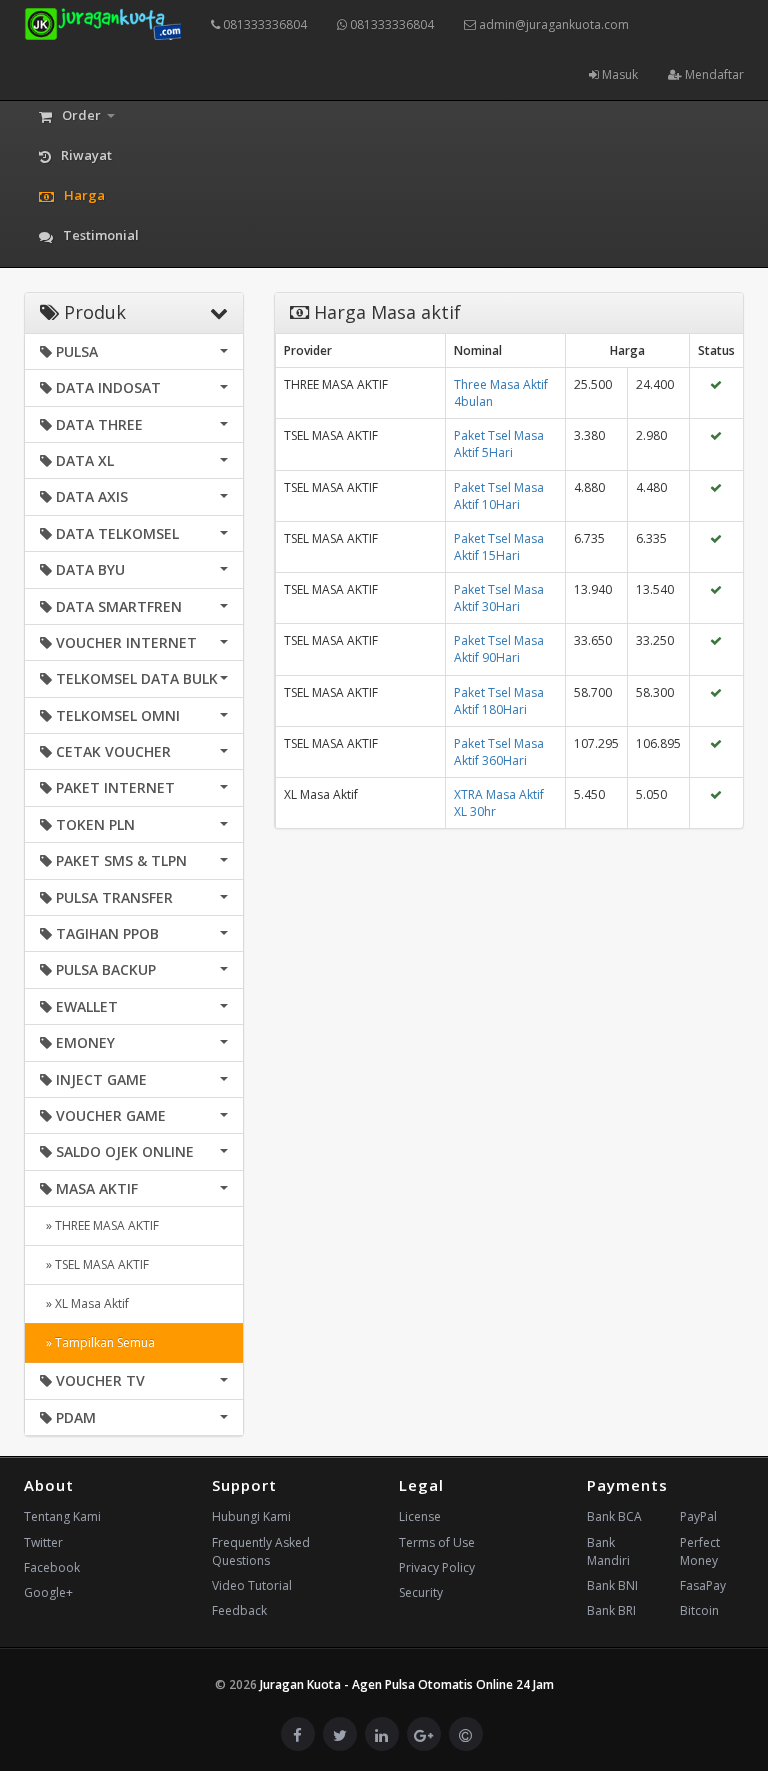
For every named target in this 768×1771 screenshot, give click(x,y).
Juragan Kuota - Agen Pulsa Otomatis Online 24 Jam (407, 1684)
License (420, 1516)
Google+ (48, 1592)
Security (421, 1592)
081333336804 (263, 24)
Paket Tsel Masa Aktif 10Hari (499, 496)
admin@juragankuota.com (552, 24)
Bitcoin (699, 1610)
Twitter (43, 1542)
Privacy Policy (437, 1567)
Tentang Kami (62, 1516)
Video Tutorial (252, 1585)
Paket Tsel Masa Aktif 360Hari (499, 752)
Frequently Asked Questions (261, 1551)
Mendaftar (713, 74)
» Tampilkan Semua (97, 1342)
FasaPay (703, 1585)
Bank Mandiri (608, 1551)
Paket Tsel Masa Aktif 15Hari (499, 547)
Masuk (618, 74)
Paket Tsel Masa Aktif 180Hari (499, 701)
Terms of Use (437, 1542)
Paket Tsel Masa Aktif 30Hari (499, 598)
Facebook (52, 1567)
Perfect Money (700, 1551)
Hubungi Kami (251, 1516)
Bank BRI (611, 1610)
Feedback (239, 1610)
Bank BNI (612, 1585)
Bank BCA (614, 1516)
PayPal (698, 1516)
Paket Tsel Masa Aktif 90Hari (499, 649)
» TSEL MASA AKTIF (94, 1264)
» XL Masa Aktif (84, 1303)
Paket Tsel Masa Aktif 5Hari (499, 444)
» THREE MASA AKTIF (99, 1225)
